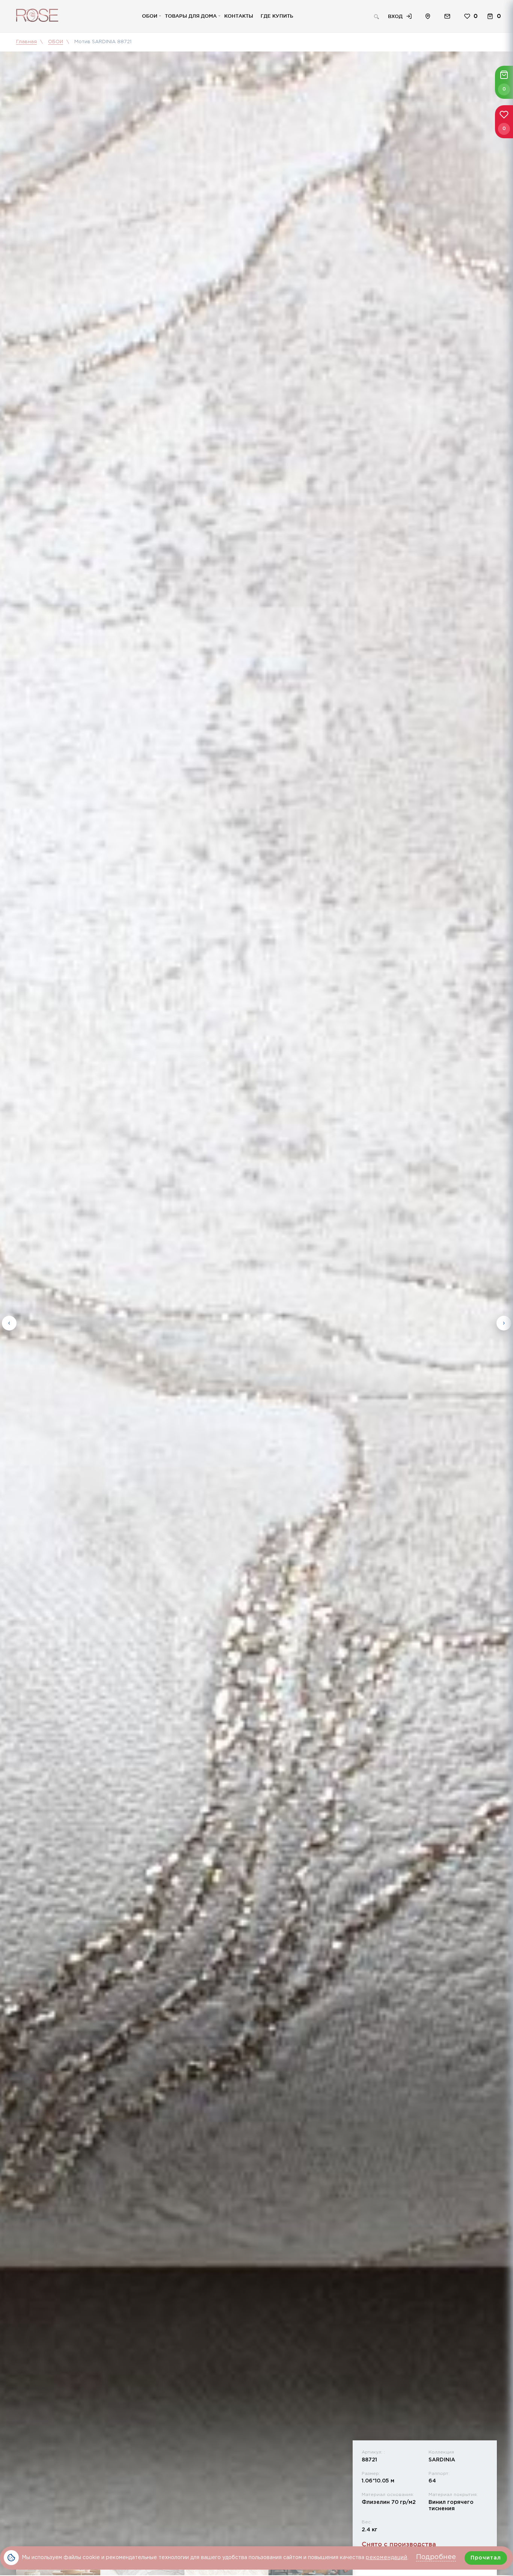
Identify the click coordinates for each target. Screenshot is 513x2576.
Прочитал (486, 2558)
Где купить (277, 16)
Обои (150, 16)
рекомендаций (387, 2558)
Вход (395, 16)
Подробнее (436, 2557)
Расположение (428, 16)
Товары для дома (191, 16)
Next (504, 1323)
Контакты (239, 16)
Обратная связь (447, 16)
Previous (9, 1323)
